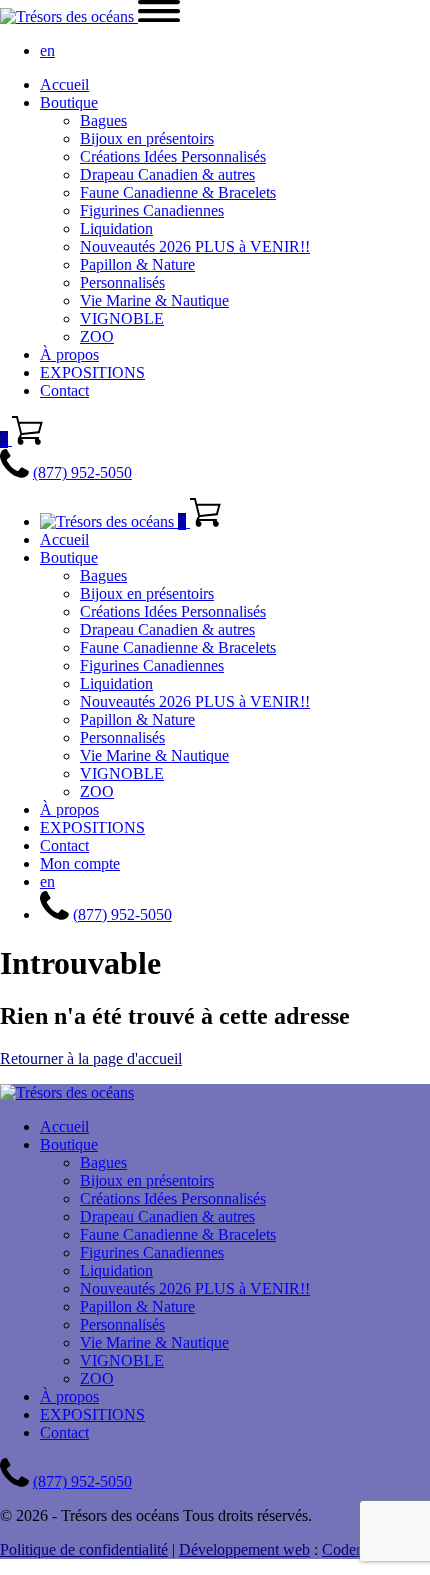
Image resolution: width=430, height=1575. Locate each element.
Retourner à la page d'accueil (91, 1058)
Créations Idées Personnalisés (173, 156)
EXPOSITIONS (92, 372)
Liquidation (116, 228)
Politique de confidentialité (84, 1549)
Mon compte (80, 863)
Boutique (69, 102)
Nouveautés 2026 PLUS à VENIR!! (195, 246)
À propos (69, 354)
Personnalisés (122, 282)
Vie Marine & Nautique (154, 300)
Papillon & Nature (137, 264)
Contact (64, 390)
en (47, 50)
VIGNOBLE (122, 318)
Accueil (64, 84)
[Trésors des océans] (69, 16)
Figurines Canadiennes (152, 210)
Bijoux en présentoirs (147, 138)
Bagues (103, 120)
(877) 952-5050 (82, 472)
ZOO (97, 336)
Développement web (244, 1549)
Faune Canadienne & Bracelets (178, 192)
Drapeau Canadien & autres (167, 174)
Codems (348, 1549)
